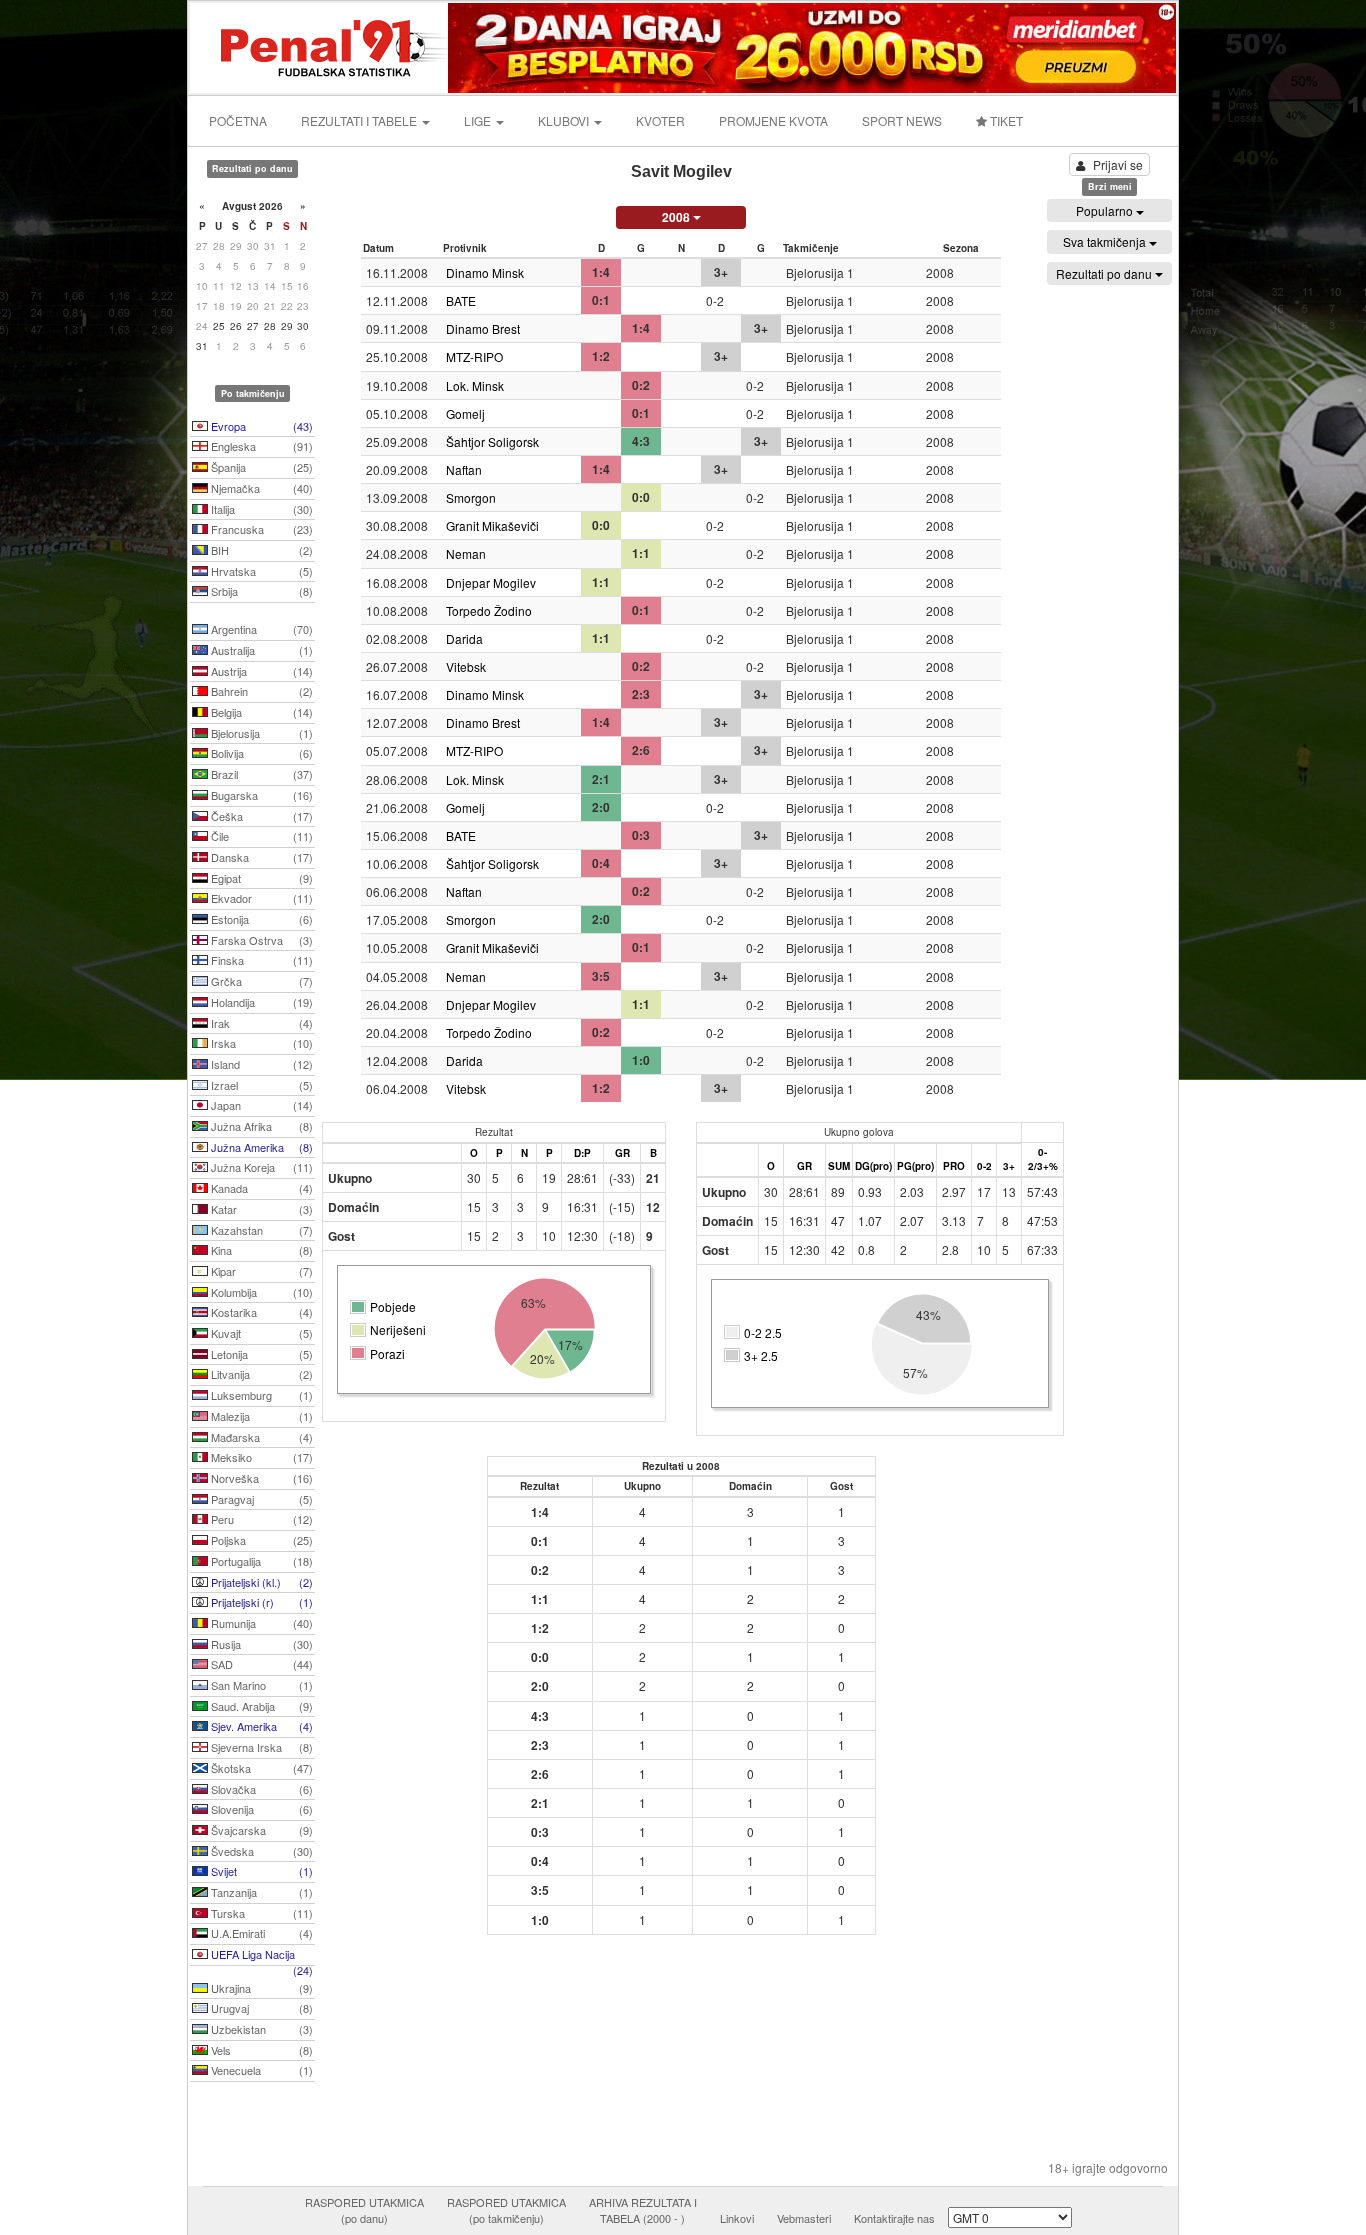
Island (260, 1064)
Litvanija (260, 1374)
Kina (260, 1250)
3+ (1009, 1166)
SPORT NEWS (902, 120)
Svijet (260, 1871)
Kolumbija (260, 1292)
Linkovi (737, 2218)
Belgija (260, 712)
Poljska (260, 1540)
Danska (260, 857)
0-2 (984, 1166)
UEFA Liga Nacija (260, 1956)
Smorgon (471, 497)
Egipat (260, 878)
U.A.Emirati (260, 1933)
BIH (260, 550)
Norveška (260, 1478)
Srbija (260, 591)
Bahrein (260, 691)
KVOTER (660, 120)
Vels (260, 2050)
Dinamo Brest (483, 328)
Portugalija (260, 1561)
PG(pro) (915, 1166)
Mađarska (260, 1437)
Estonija (260, 919)
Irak (260, 1023)
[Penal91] (320, 45)
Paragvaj (260, 1499)
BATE (461, 300)
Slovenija (260, 1809)
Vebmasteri (804, 2218)
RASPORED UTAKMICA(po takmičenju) (506, 2210)
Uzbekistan (260, 2029)
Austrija (260, 671)
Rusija (260, 1644)
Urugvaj (260, 2008)
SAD (260, 1664)
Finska (260, 960)
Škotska (260, 1768)
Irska (260, 1043)
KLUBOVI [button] (565, 120)
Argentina (260, 629)
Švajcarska (260, 1830)
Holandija (260, 1002)
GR (622, 1153)
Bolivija (260, 753)
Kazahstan (260, 1230)
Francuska (260, 529)
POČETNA (238, 120)
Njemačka (260, 488)
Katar (260, 1209)
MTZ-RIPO (474, 356)
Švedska (260, 1851)
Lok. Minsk (475, 385)
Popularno (1106, 210)
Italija (260, 509)
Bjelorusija (260, 733)
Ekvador (260, 898)
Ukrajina (260, 1988)
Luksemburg (260, 1395)
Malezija (260, 1416)
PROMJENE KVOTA (773, 120)
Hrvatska (260, 571)
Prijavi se (1118, 164)
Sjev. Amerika (260, 1726)
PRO (954, 1166)
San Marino (260, 1685)
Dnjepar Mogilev (491, 582)
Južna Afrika (260, 1126)
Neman (466, 553)
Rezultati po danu (1105, 273)
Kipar (260, 1271)
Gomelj (465, 413)
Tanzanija (260, 1892)
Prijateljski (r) (260, 1602)
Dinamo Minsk (485, 272)
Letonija (260, 1354)
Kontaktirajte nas (894, 2218)
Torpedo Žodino (489, 610)
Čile (260, 836)
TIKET (1005, 120)
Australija (260, 650)
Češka (260, 816)
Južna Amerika (260, 1147)
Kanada (260, 1188)
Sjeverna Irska (260, 1747)
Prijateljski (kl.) (260, 1582)
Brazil (260, 774)
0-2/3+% (1043, 1159)
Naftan (464, 469)
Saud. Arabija (260, 1706)
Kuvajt (260, 1333)
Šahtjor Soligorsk (492, 441)
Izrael (260, 1085)
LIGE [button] (479, 120)
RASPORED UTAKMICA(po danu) (364, 2210)
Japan (260, 1105)
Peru (260, 1519)
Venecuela (260, 2070)
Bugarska (260, 795)
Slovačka (260, 1789)
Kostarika (260, 1312)
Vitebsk (466, 666)
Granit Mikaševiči (492, 525)
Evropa (260, 426)
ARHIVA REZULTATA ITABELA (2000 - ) (643, 2210)
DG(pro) (873, 1166)
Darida (464, 638)
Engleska (260, 446)
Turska (260, 1913)
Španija (260, 467)
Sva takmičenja (1106, 241)
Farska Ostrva (260, 940)
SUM (839, 1166)
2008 (677, 217)
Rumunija (260, 1623)
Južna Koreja (260, 1167)
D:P (582, 1153)
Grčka (260, 981)
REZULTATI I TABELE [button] (360, 120)
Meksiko (260, 1457)
